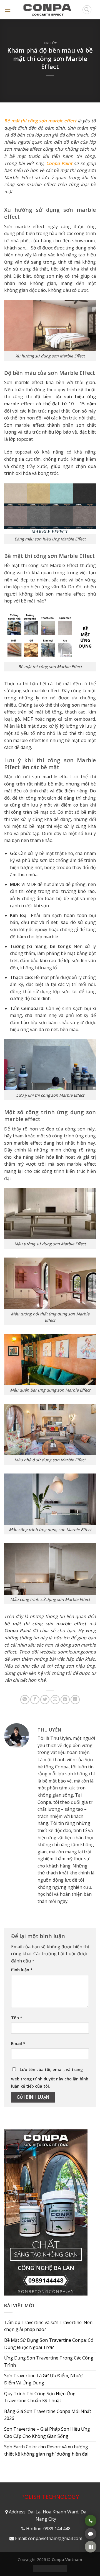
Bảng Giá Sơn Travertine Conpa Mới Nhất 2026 (48, 2415)
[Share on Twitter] (45, 1700)
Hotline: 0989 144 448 (48, 2529)
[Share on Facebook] (35, 1700)
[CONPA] (47, 10)
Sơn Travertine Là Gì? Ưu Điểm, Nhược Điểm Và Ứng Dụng (44, 2379)
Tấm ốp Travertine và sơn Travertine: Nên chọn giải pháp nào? (48, 2326)
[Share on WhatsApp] (25, 1700)
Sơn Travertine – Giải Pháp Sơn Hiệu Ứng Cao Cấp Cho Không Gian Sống (47, 2433)
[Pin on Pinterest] (65, 1700)
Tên (17, 2018)
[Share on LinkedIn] (75, 1700)
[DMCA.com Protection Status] (50, 2568)
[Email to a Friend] (55, 1700)
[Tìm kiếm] (87, 10)
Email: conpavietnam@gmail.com (49, 2538)
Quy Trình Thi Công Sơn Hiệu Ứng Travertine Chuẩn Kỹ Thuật (40, 2397)
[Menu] (7, 10)
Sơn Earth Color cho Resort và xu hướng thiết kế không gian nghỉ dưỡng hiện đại (46, 2450)
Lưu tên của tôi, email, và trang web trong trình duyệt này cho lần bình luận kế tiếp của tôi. (50, 2078)
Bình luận (22, 1970)
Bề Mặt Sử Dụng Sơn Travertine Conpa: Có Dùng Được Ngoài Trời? (49, 2344)
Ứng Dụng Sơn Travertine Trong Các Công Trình (49, 2361)
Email (18, 2043)
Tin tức (50, 43)
